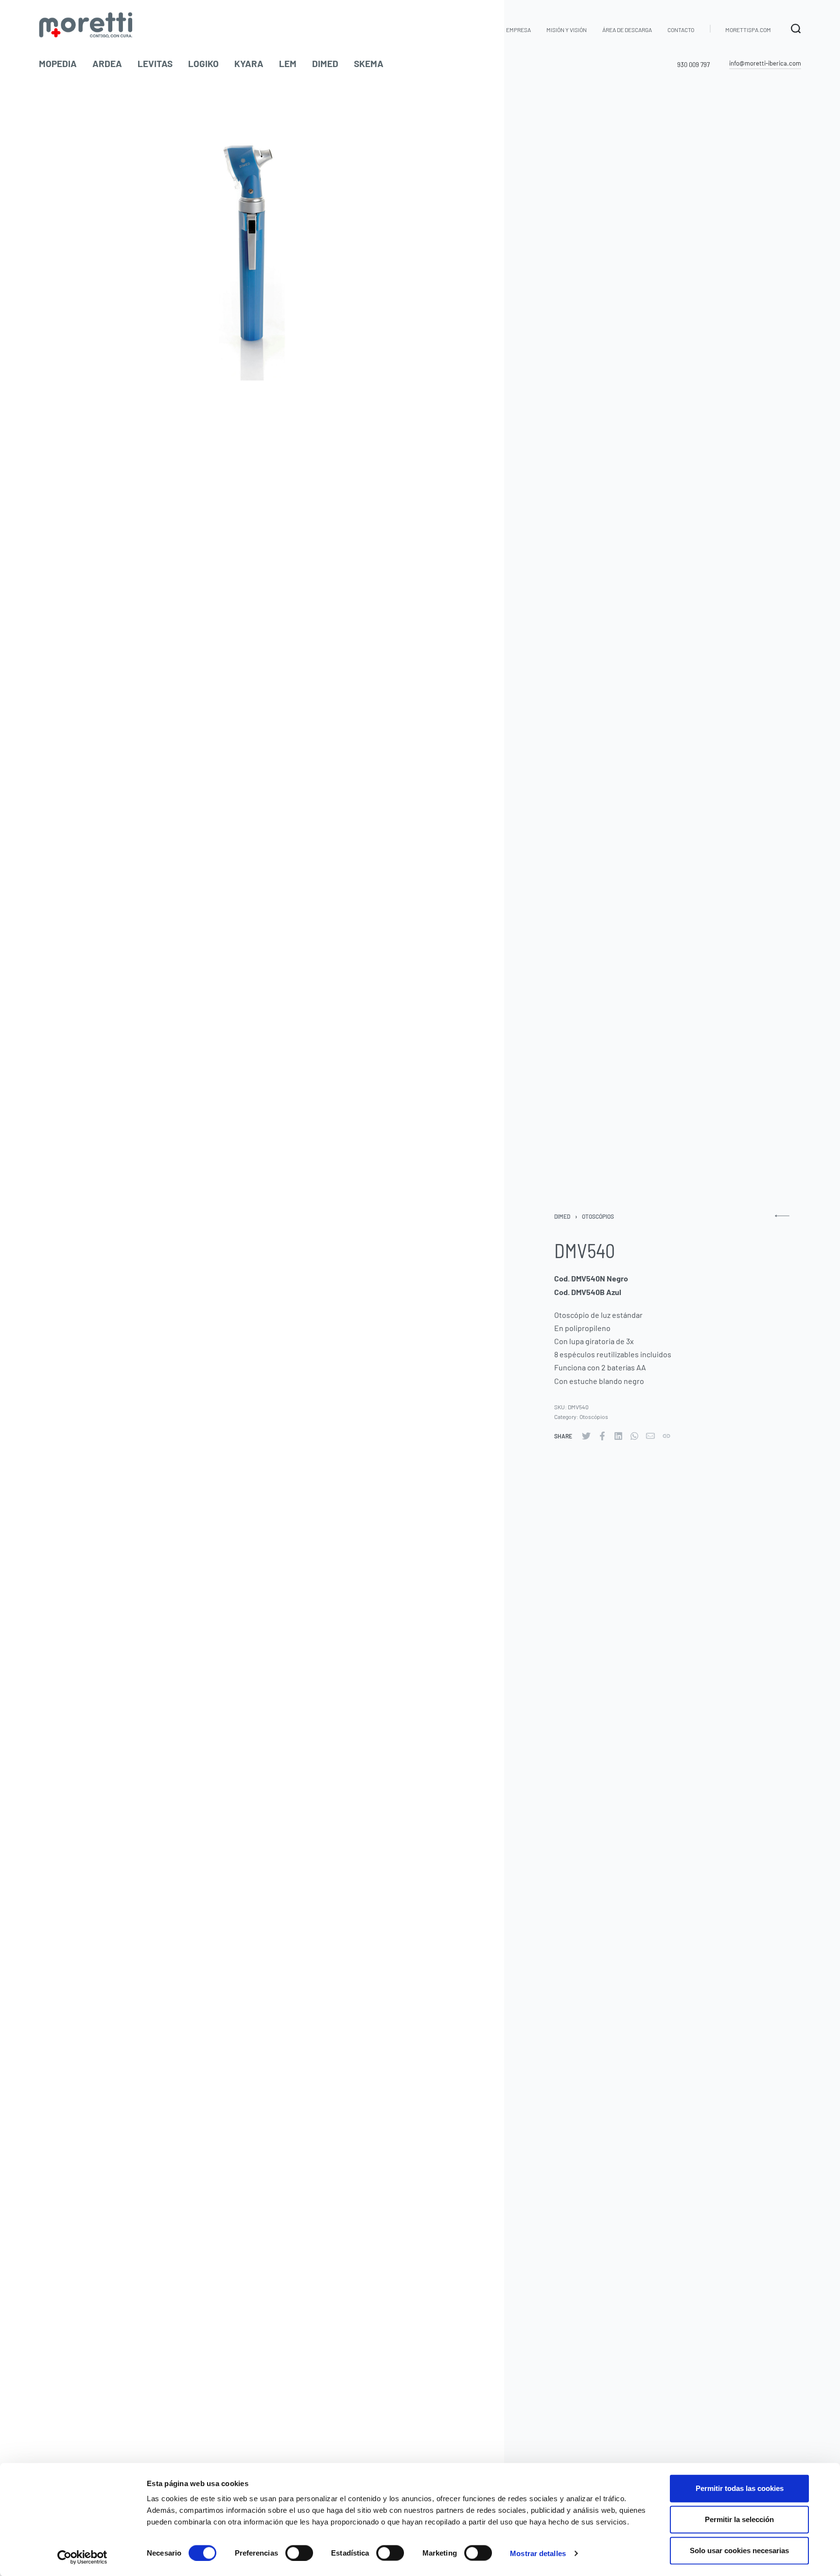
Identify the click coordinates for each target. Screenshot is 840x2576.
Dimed (562, 1216)
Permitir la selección (739, 2519)
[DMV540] (586, 1436)
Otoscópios (598, 1216)
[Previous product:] (782, 1220)
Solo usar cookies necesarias (739, 2550)
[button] (765, 64)
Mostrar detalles (538, 2553)
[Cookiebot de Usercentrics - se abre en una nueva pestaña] (82, 2557)
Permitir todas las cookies (740, 2488)
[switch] (299, 2553)
